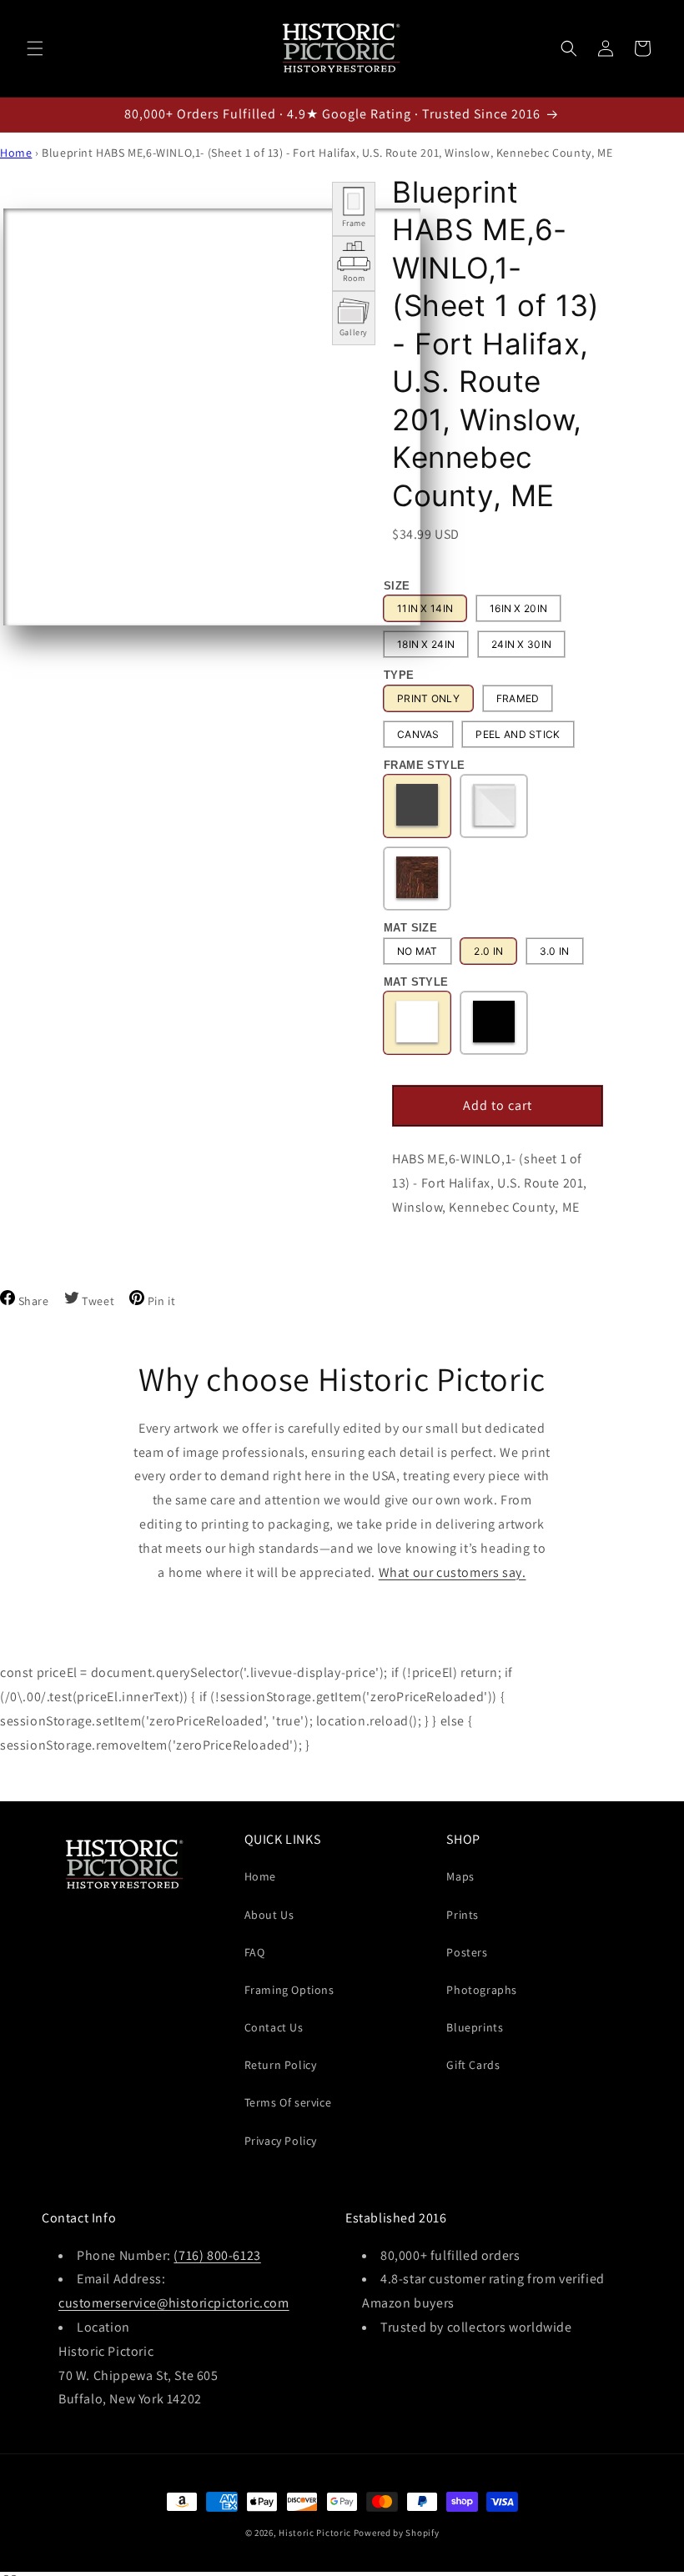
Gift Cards (473, 2065)
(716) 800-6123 (217, 2255)
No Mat (417, 951)
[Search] (569, 48)
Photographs (482, 1990)
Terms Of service (288, 2102)
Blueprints (475, 2027)
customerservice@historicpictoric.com (174, 2303)
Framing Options (289, 1990)
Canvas (418, 734)
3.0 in (555, 951)
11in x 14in (425, 608)
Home (16, 153)
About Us (269, 1915)
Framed (518, 698)
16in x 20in (518, 608)
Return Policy (281, 2065)
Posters (467, 1952)
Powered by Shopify (397, 2533)
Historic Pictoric (315, 2533)
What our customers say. (453, 1572)
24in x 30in (521, 644)
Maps (460, 1876)
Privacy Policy (281, 2141)
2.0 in (488, 951)
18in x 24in (426, 644)
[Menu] (35, 48)
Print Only (428, 698)
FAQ (255, 1952)
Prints (463, 1915)
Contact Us (274, 2027)
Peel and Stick (518, 734)
